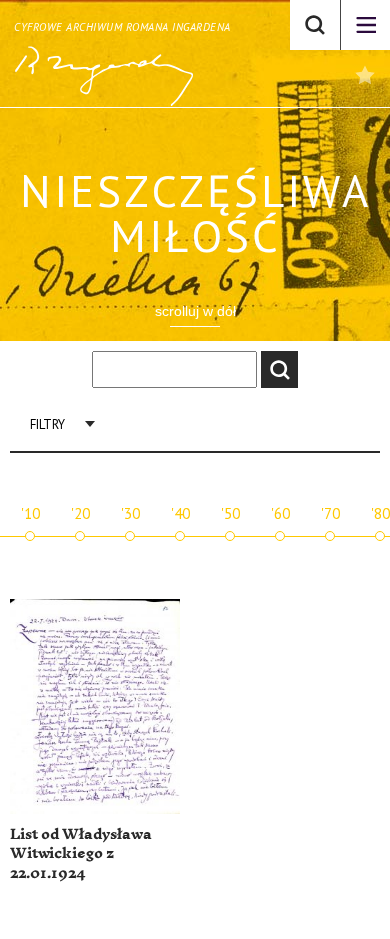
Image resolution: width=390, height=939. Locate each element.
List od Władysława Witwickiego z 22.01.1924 (81, 854)
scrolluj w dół (195, 311)
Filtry (47, 424)
